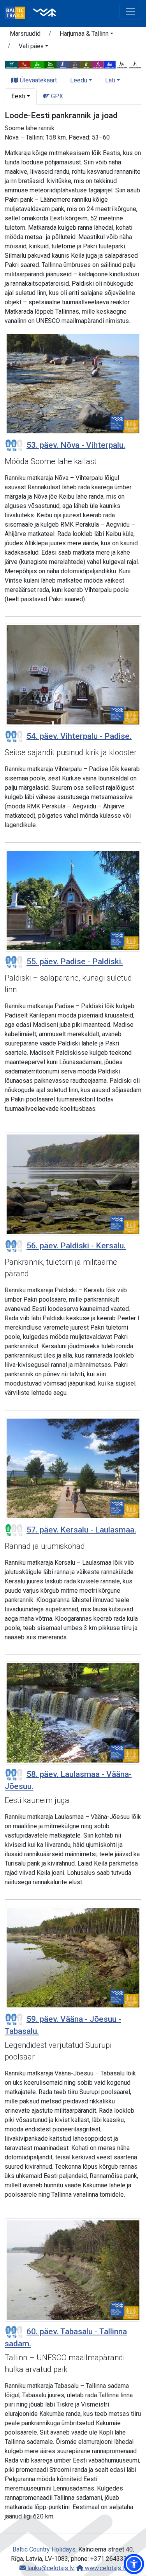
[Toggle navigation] (130, 12)
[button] (86, 35)
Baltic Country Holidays (44, 2549)
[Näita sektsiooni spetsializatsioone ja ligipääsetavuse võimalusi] (73, 64)
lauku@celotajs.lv (50, 2568)
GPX (56, 96)
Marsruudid (25, 34)
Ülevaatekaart (38, 80)
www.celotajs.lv (105, 2568)
